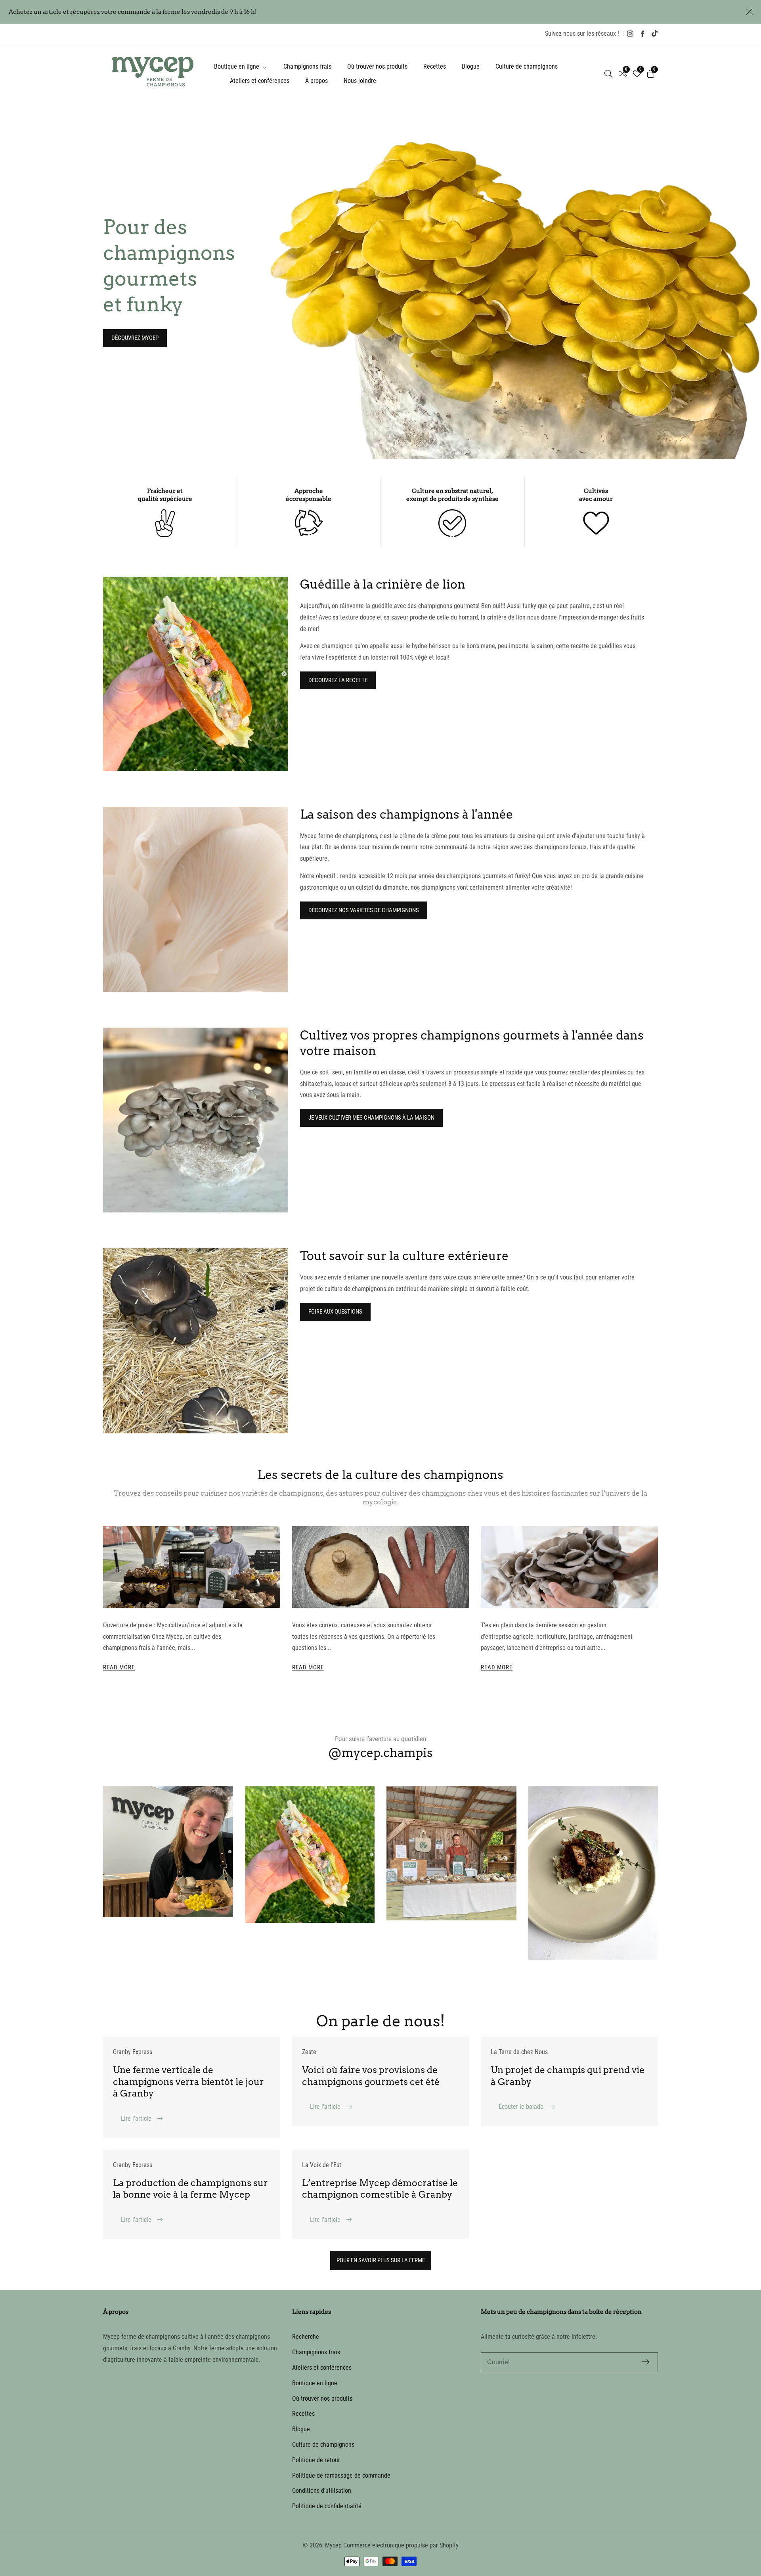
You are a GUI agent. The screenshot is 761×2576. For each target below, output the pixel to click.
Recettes (435, 66)
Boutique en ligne (315, 2383)
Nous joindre (360, 81)
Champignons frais (307, 66)
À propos (316, 81)
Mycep (333, 2545)
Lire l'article (137, 2119)
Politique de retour (316, 2460)
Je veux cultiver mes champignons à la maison (371, 1118)
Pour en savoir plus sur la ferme (381, 2260)
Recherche (306, 2337)
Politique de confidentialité (327, 2506)
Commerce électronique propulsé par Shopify (401, 2545)
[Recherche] (608, 74)
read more (119, 1667)
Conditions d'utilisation (322, 2491)
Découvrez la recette (338, 680)
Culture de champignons (527, 66)
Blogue (471, 66)
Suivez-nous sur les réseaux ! (582, 34)
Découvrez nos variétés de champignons (364, 910)
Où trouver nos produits (377, 66)
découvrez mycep (135, 338)
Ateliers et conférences (260, 81)
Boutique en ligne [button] (237, 66)
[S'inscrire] (645, 2362)
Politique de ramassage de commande (341, 2475)
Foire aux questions (335, 1312)
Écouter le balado (522, 2107)
